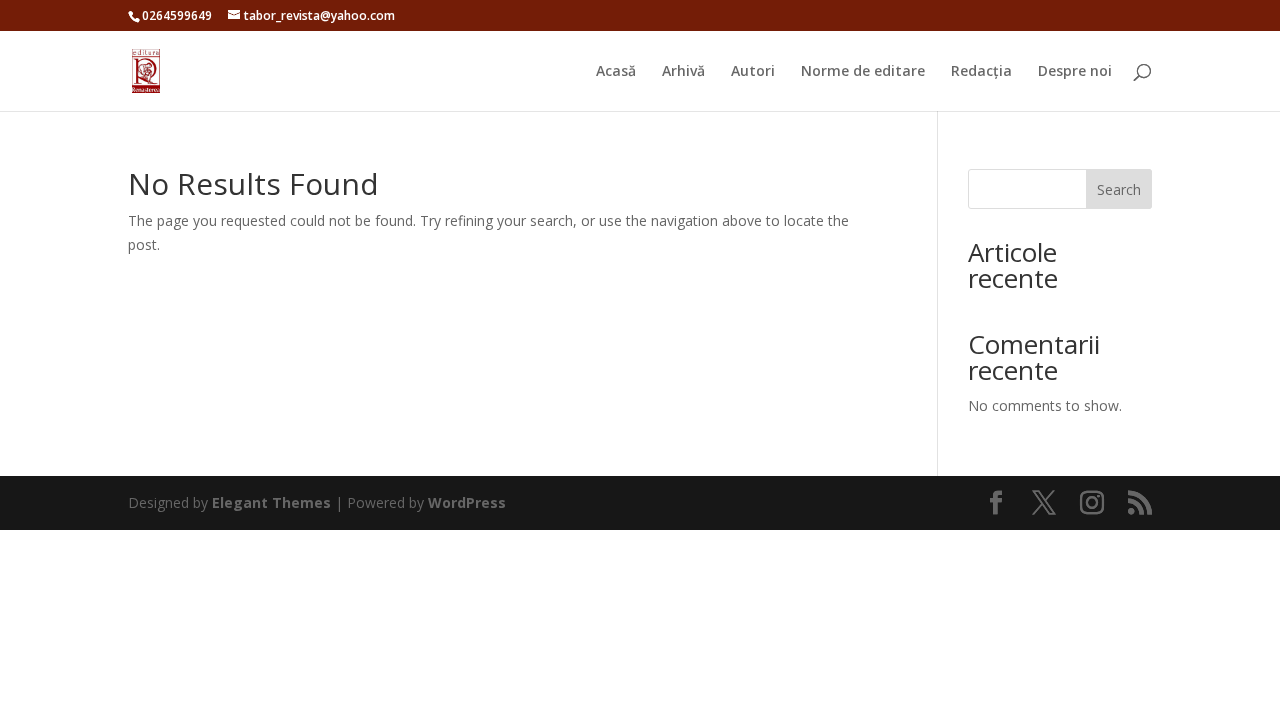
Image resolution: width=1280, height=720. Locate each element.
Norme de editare (863, 72)
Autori (753, 72)
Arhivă (683, 72)
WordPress (467, 502)
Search (1119, 189)
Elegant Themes (271, 502)
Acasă (616, 72)
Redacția (981, 72)
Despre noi (1075, 72)
